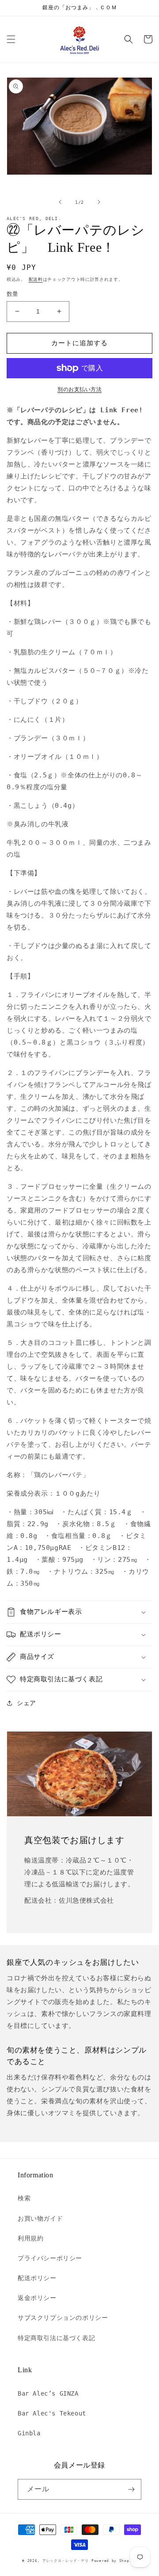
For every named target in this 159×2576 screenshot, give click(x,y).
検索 (24, 2198)
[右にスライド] (99, 202)
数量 (13, 294)
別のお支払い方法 (79, 389)
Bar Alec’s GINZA (48, 2393)
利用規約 (30, 2238)
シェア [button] (26, 1703)
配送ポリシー (37, 2278)
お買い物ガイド (40, 2218)
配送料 (36, 279)
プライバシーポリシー (50, 2258)
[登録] (131, 2489)
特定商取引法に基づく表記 (56, 2338)
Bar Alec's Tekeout (52, 2413)
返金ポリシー (37, 2298)
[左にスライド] (60, 202)
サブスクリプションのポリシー (63, 2318)
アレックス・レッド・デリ (65, 2561)
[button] (11, 39)
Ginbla (29, 2433)
